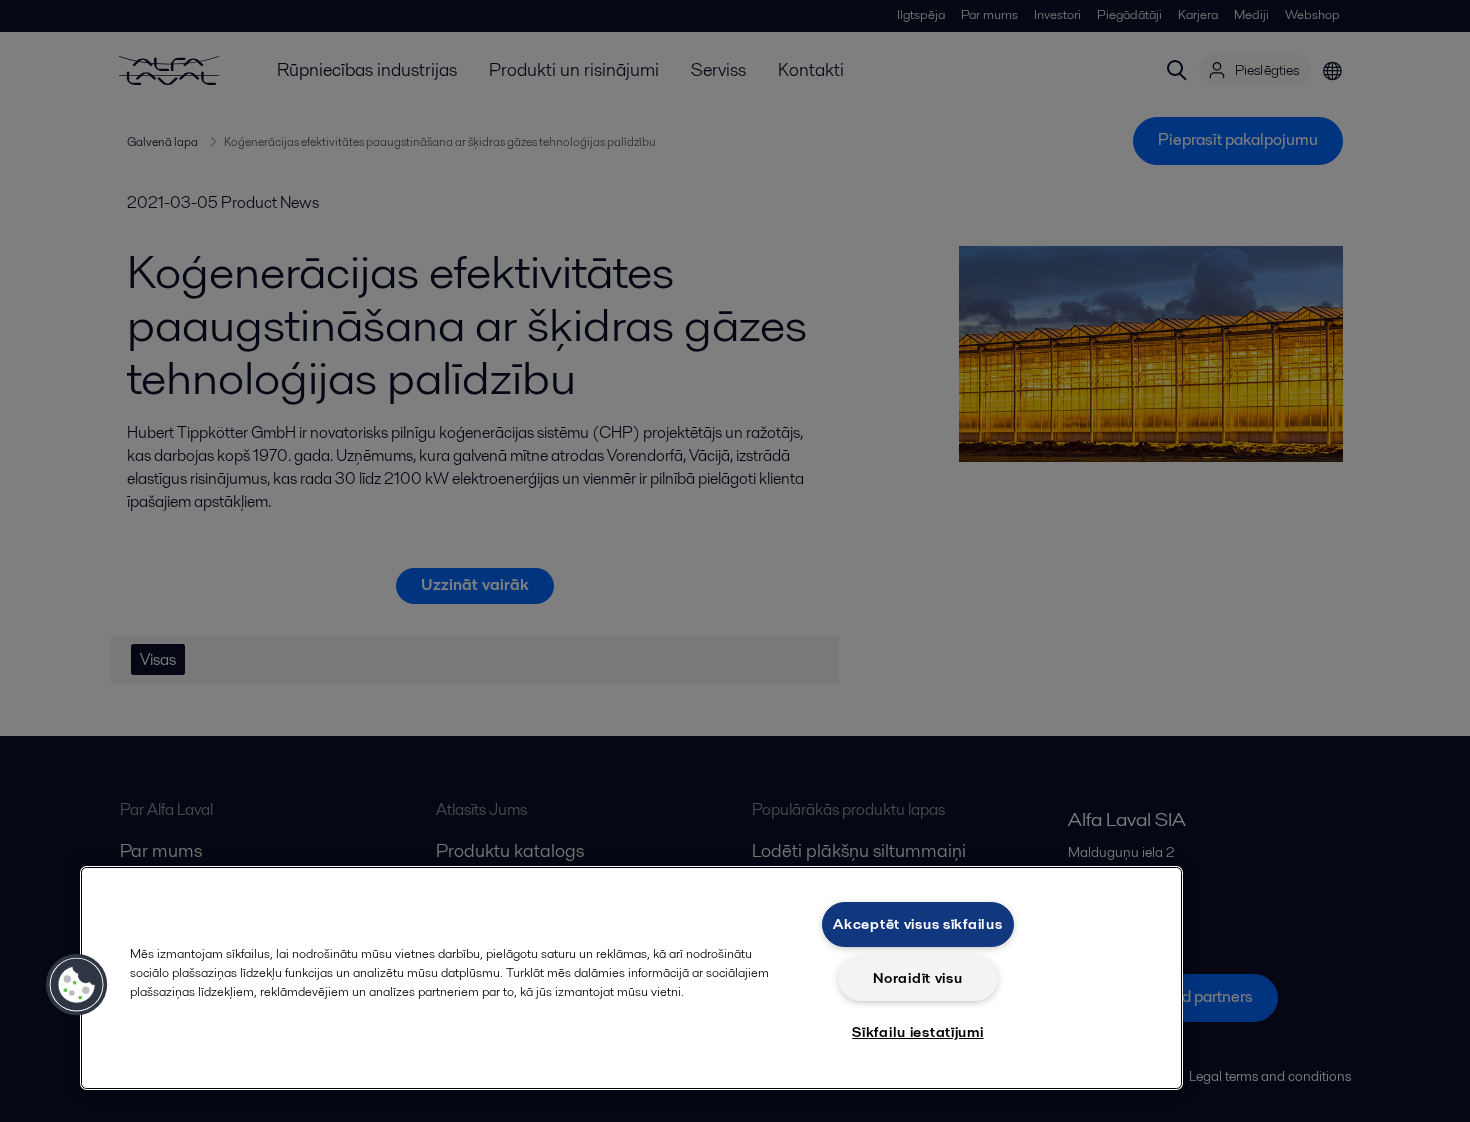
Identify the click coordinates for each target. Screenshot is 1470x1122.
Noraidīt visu (917, 978)
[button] (77, 985)
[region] (631, 978)
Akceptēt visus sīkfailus (917, 924)
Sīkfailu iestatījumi (917, 1032)
